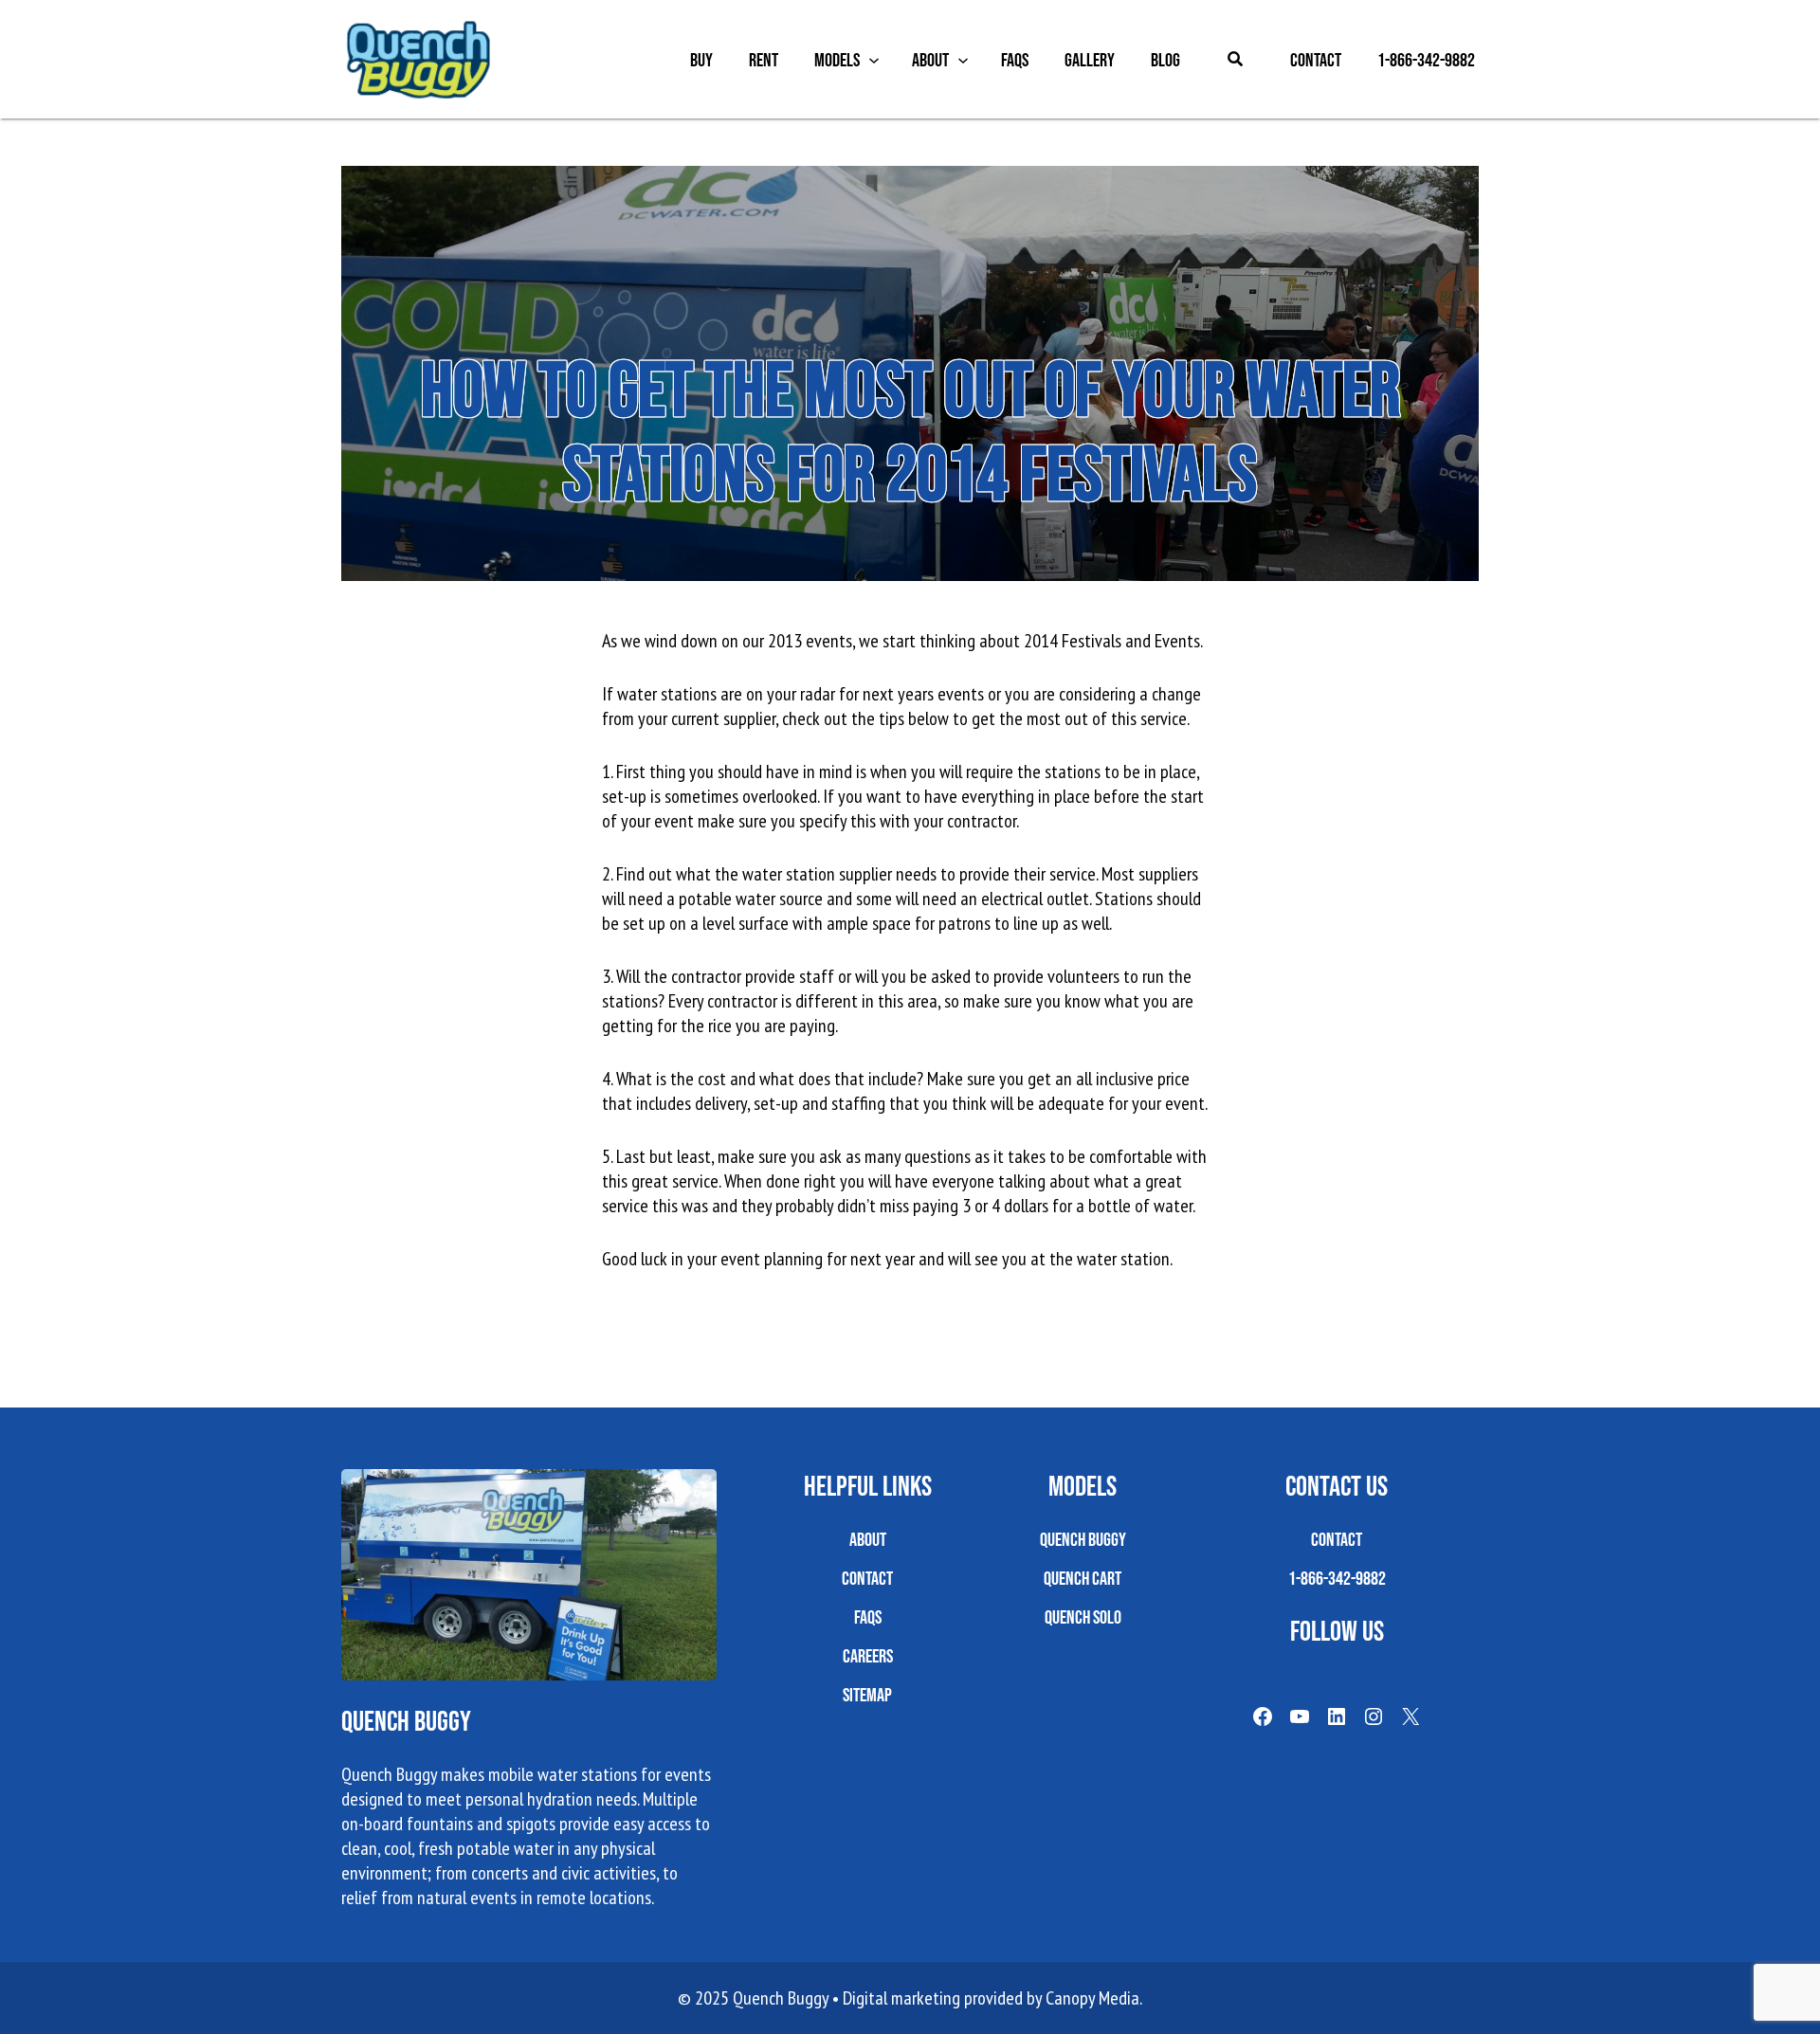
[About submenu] (963, 60)
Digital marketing (901, 1998)
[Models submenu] (874, 60)
